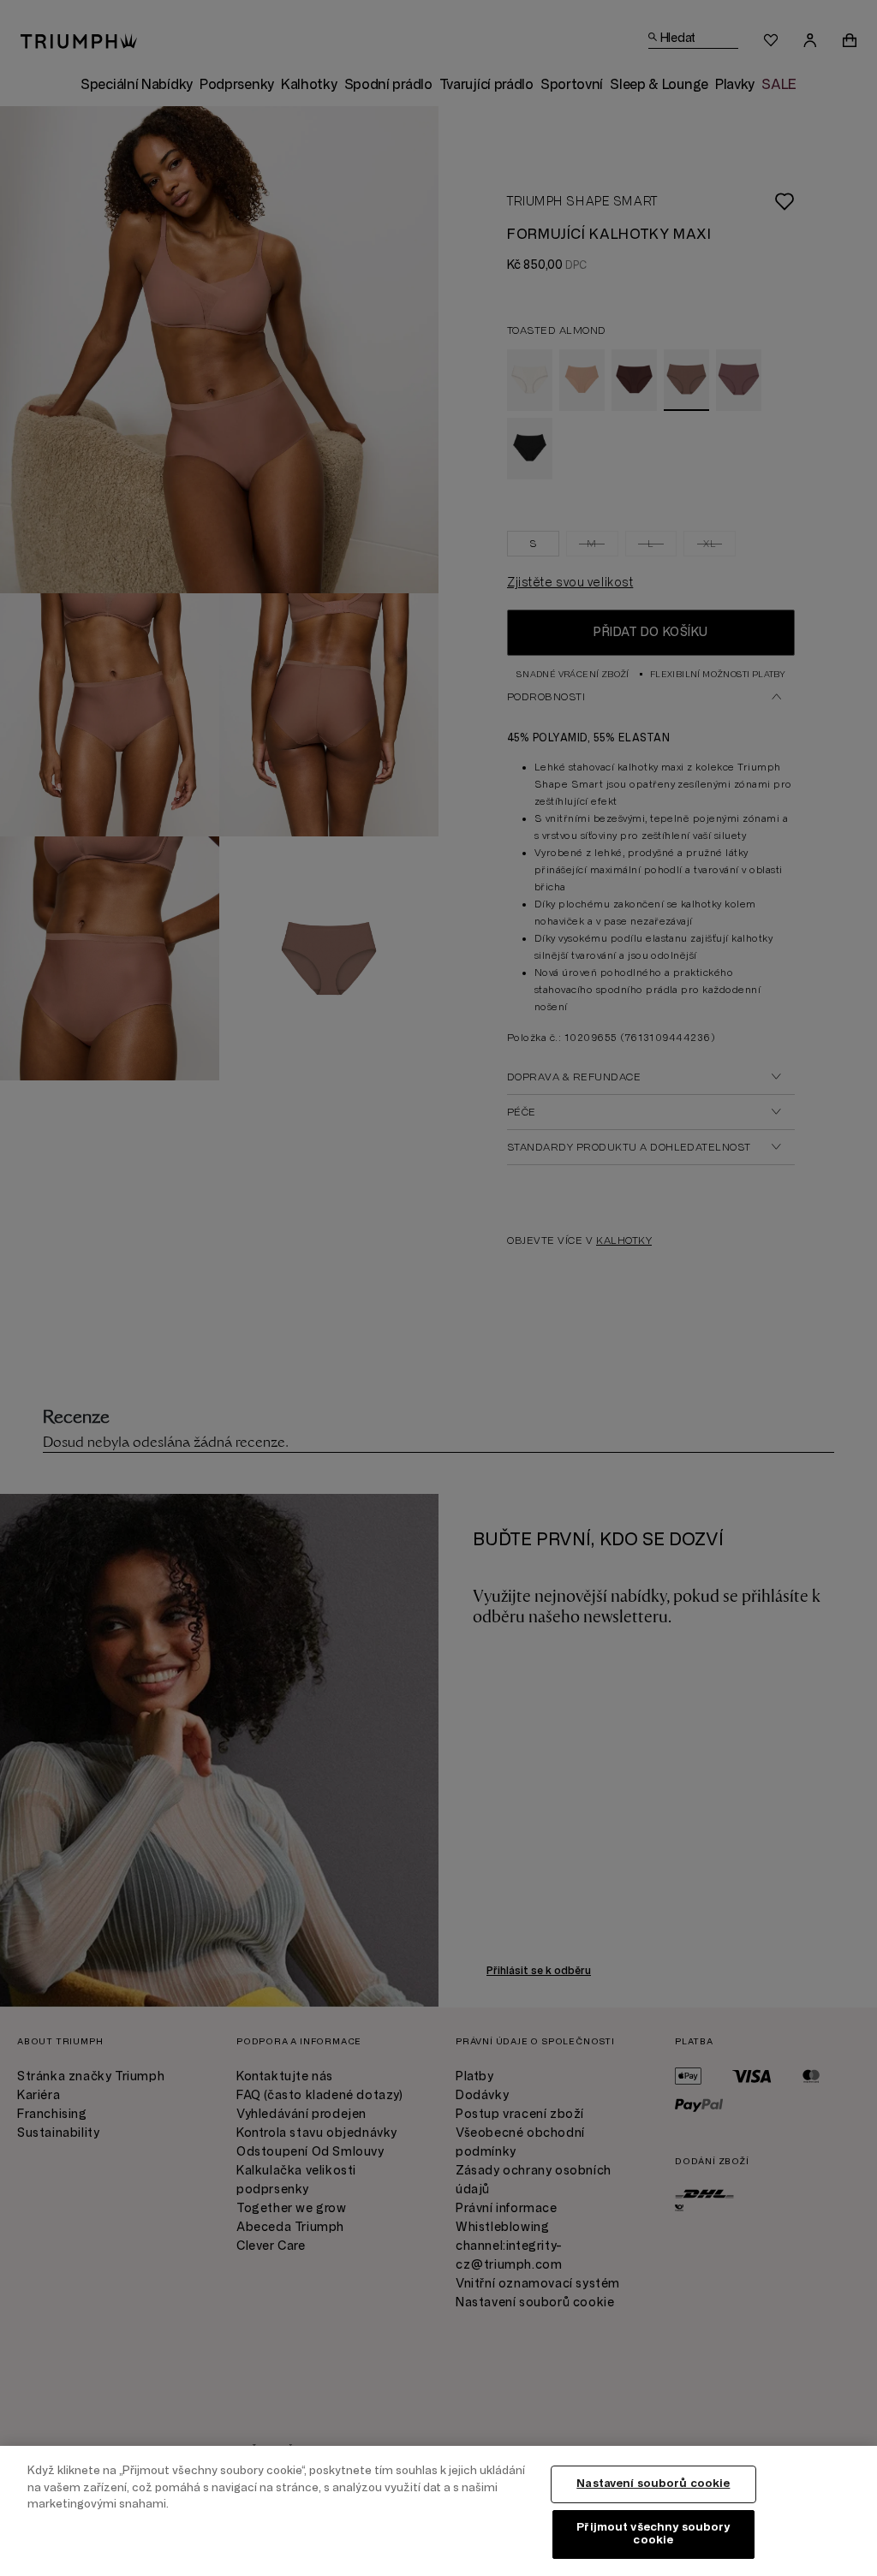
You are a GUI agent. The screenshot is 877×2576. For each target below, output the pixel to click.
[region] (438, 2511)
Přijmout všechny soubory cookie (653, 2534)
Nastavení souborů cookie (653, 2484)
